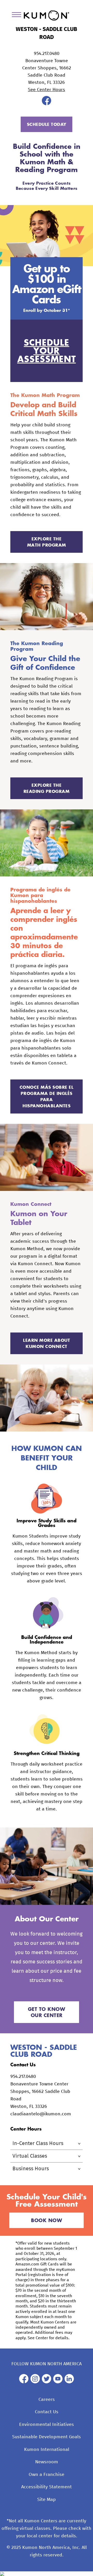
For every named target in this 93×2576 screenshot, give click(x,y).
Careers (47, 2400)
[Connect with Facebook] (47, 104)
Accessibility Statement (47, 2487)
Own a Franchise (47, 2475)
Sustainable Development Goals (47, 2437)
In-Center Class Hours (38, 2143)
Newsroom (47, 2462)
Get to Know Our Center (47, 2012)
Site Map (47, 2500)
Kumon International (47, 2450)
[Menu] (18, 16)
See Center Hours (47, 90)
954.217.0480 (47, 54)
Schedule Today (47, 124)
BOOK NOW (47, 2220)
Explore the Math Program (47, 542)
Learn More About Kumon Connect (47, 1343)
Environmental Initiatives (47, 2425)
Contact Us (47, 2412)
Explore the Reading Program (47, 788)
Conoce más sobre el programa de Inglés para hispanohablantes (47, 1096)
